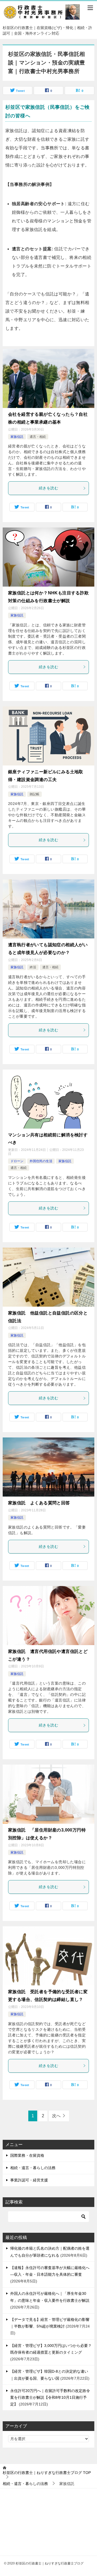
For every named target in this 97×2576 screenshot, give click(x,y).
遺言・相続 (38, 437)
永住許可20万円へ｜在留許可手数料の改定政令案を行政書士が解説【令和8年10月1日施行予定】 (50, 2397)
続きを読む (48, 488)
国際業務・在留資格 (27, 2155)
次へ (56, 2116)
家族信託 (17, 437)
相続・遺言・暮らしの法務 (33, 2168)
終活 (33, 967)
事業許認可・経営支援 (29, 2180)
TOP (47, 2473)
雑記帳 (34, 794)
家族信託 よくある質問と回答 (39, 1503)
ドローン (17, 1161)
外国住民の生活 (41, 1161)
